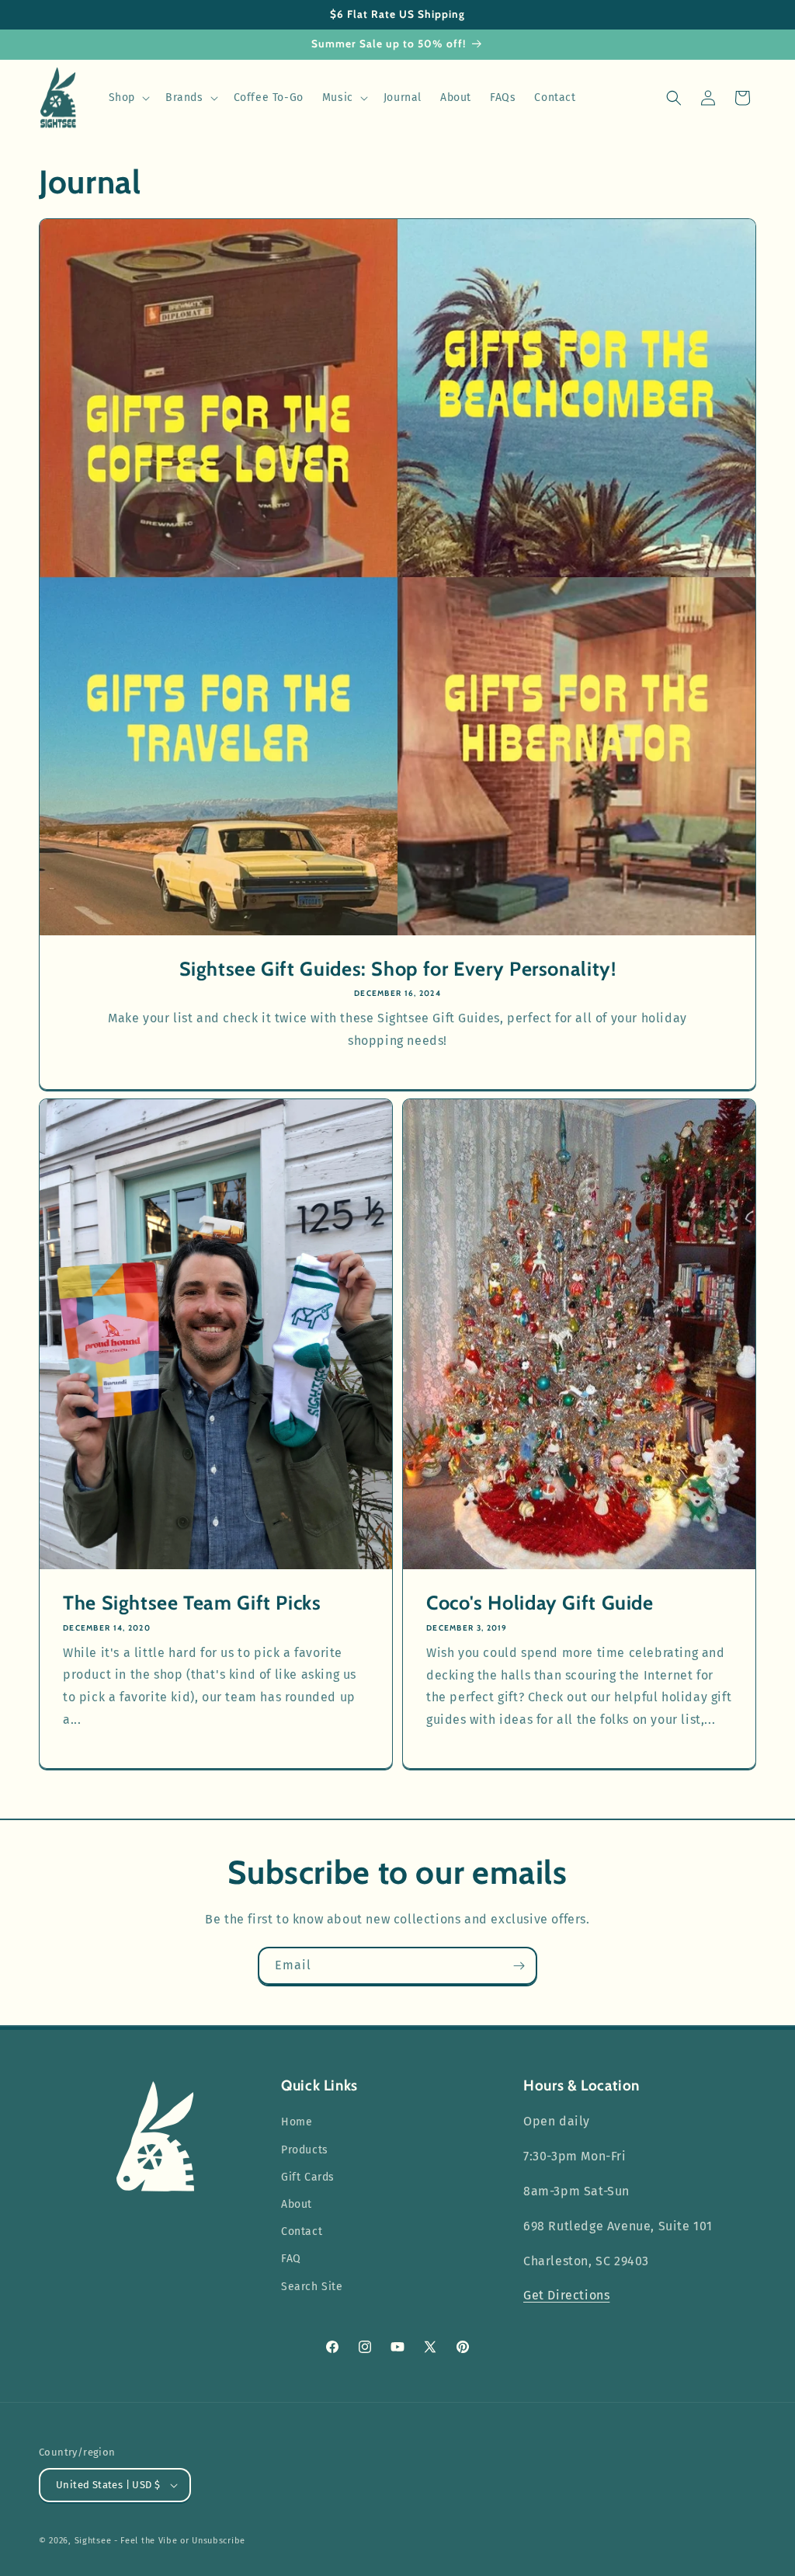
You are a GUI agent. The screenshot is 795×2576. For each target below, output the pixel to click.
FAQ (291, 2259)
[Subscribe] (519, 1966)
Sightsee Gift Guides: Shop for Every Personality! (398, 969)
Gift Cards (308, 2177)
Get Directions (566, 2295)
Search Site (312, 2287)
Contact (302, 2231)
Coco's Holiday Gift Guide (540, 1603)
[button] (128, 98)
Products (305, 2150)
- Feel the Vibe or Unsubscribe (180, 2541)
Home (297, 2122)
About (297, 2204)
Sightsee (93, 2541)
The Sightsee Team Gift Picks (192, 1603)
